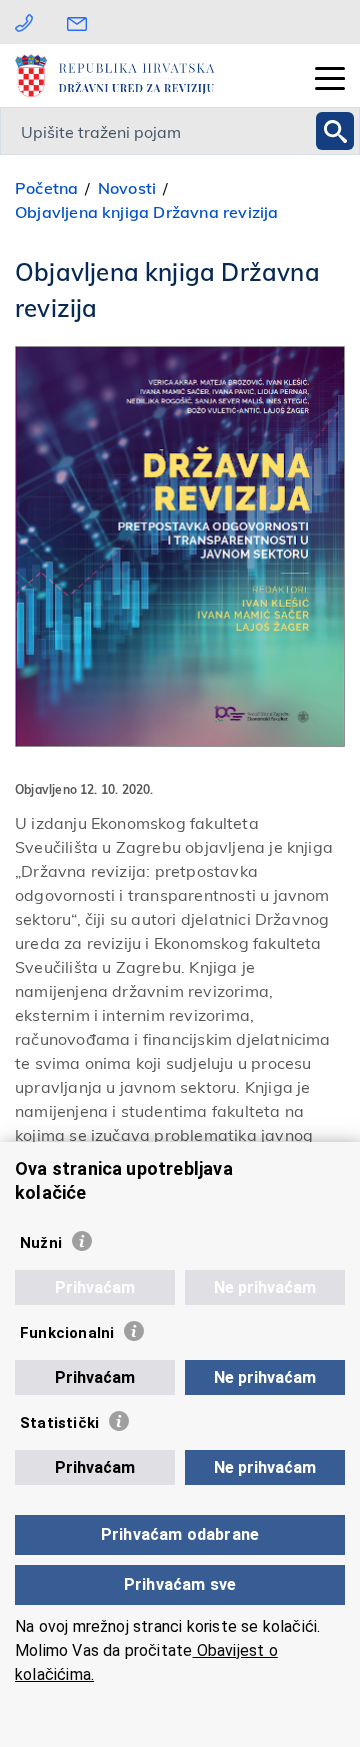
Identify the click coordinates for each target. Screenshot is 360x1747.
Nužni (41, 1243)
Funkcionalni (67, 1333)
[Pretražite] (335, 131)
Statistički (59, 1423)
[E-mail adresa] (82, 21)
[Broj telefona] (24, 21)
